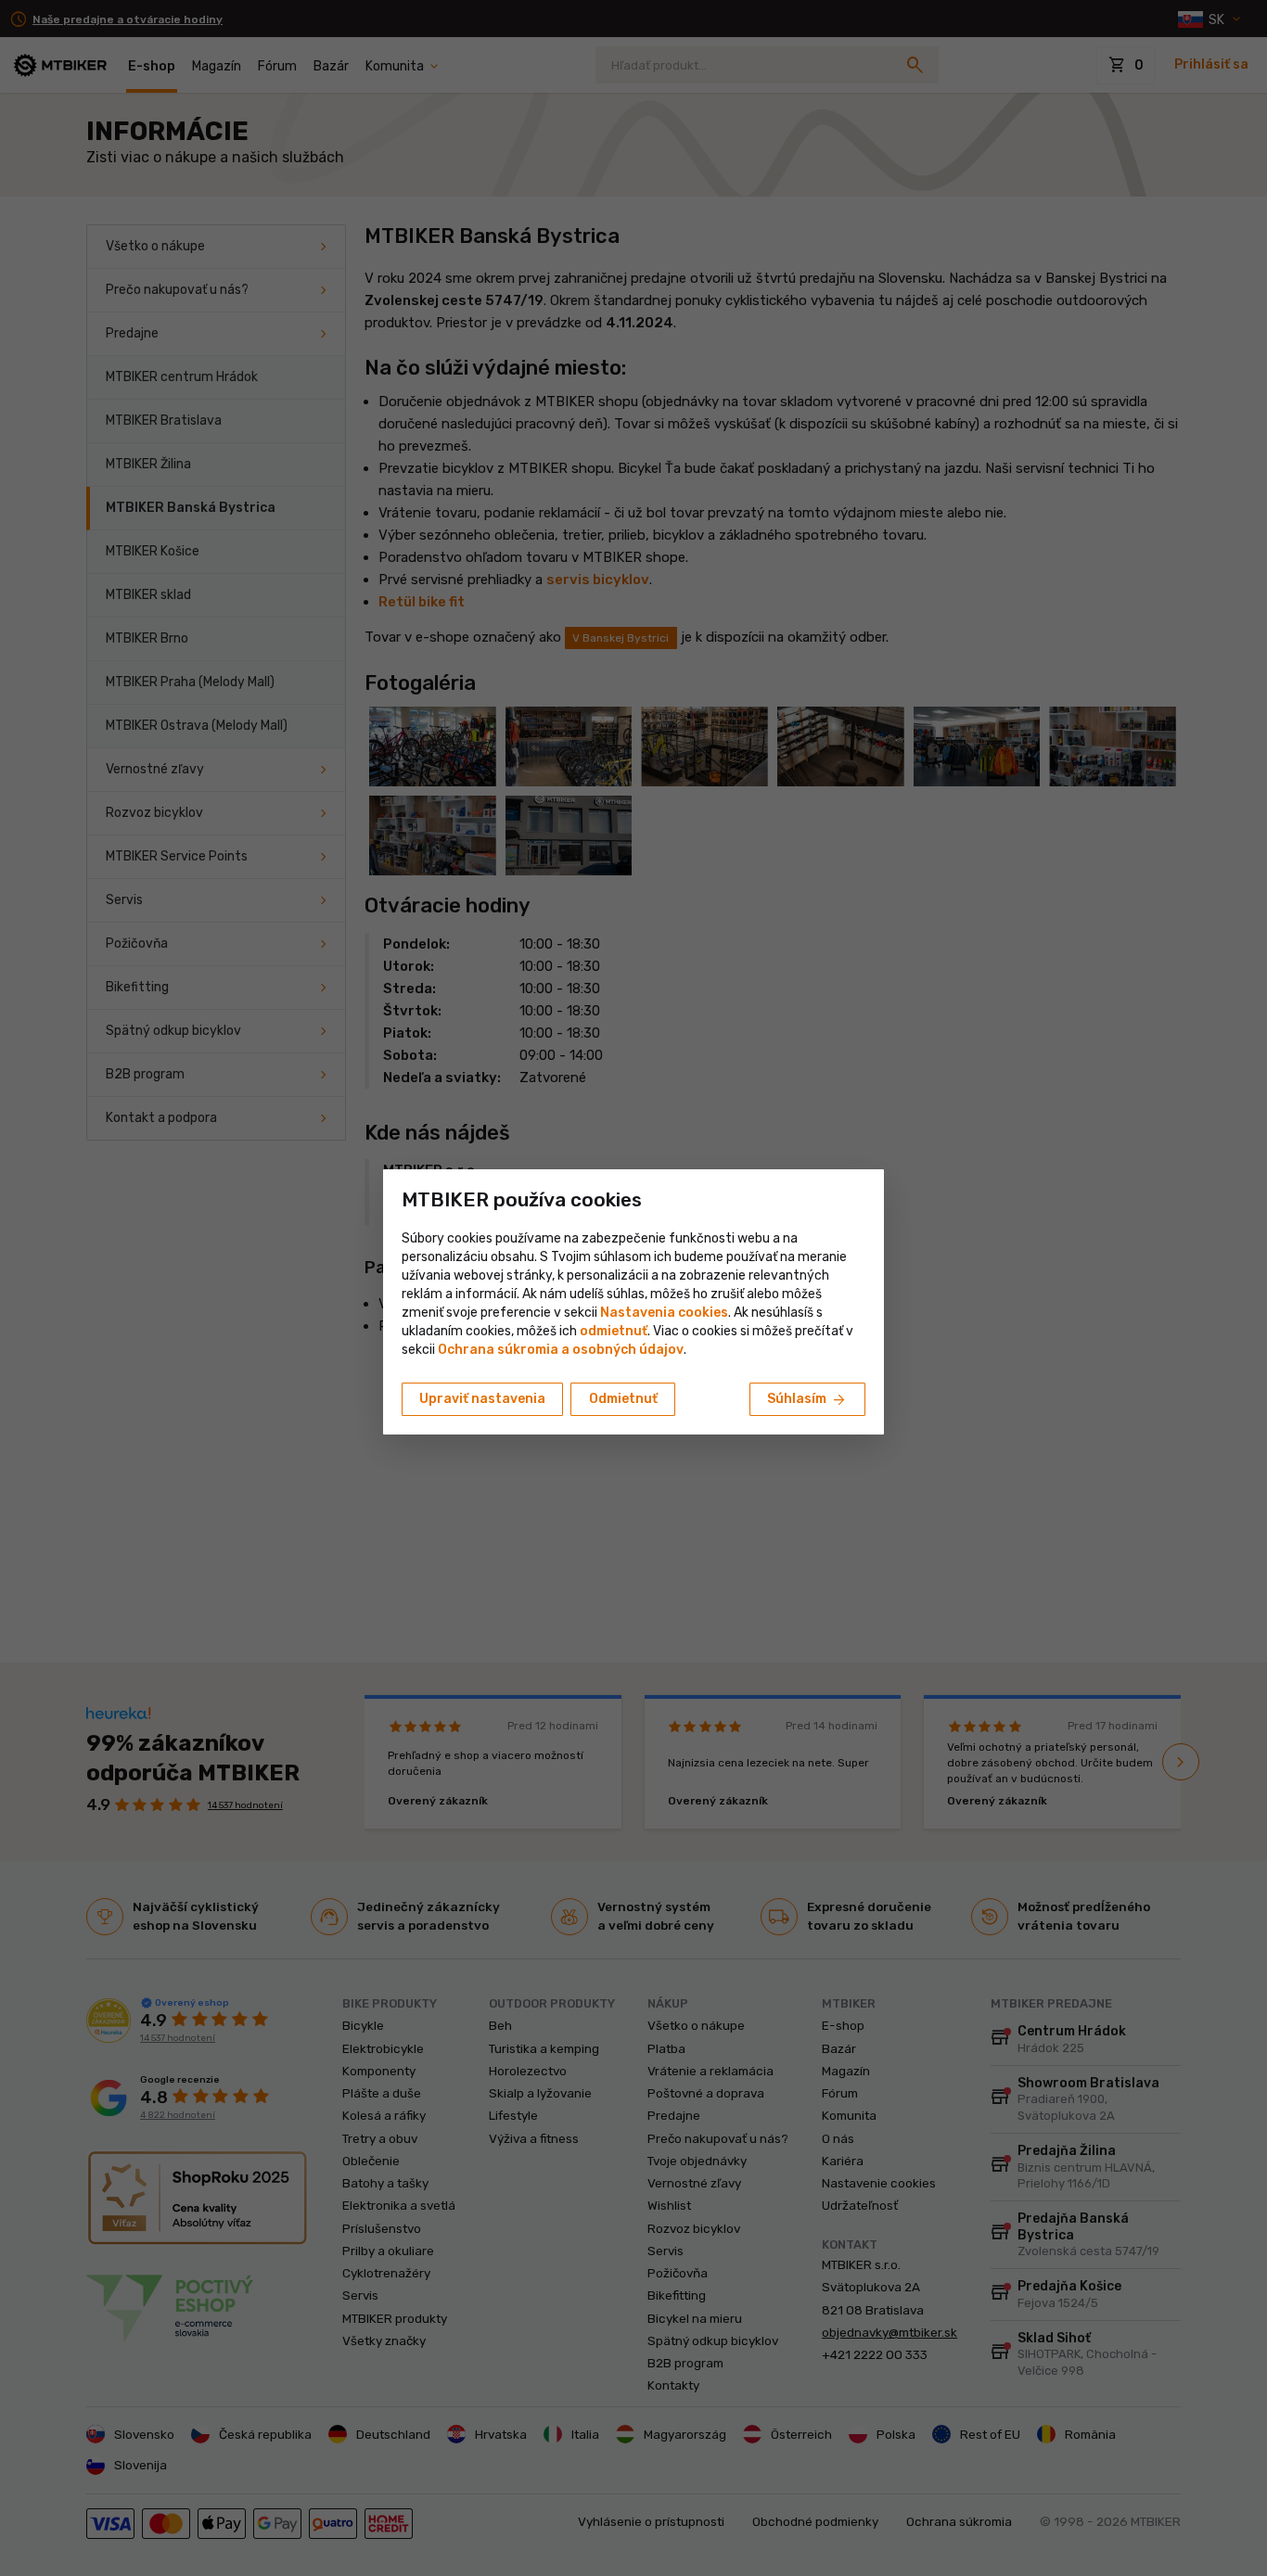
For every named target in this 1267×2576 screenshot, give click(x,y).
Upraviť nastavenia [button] (482, 1399)
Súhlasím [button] (807, 1400)
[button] (614, 1331)
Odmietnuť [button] (623, 1399)
